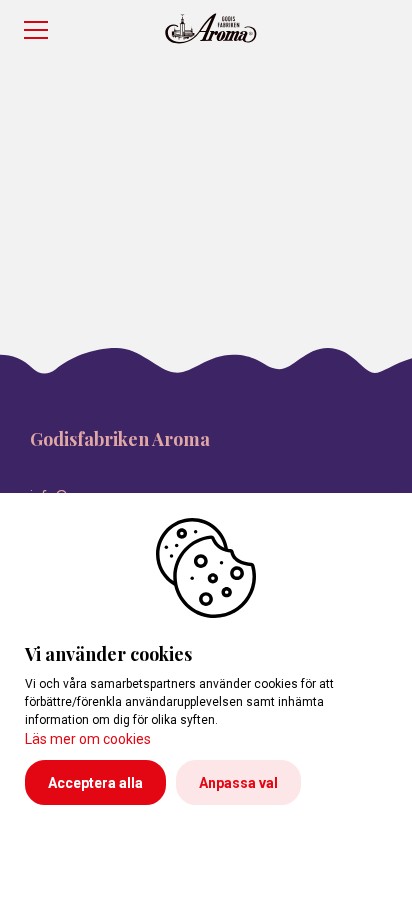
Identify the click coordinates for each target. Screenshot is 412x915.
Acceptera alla (95, 783)
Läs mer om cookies (88, 739)
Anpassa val (238, 783)
